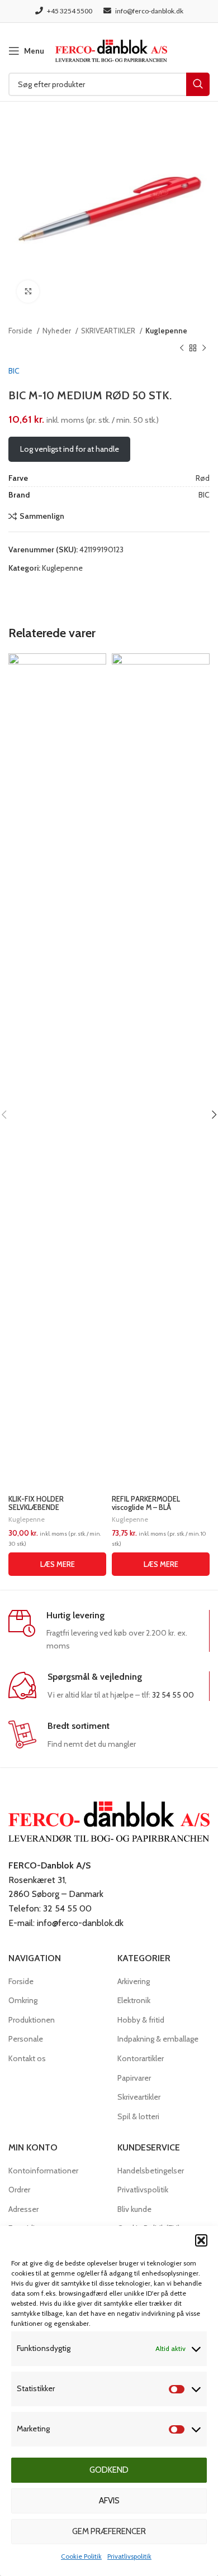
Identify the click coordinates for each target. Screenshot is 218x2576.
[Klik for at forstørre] (28, 291)
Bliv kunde (134, 2209)
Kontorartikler (141, 2058)
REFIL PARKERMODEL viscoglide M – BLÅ (146, 1503)
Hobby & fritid (141, 2020)
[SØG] (198, 84)
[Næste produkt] (204, 348)
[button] (201, 2240)
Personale (26, 2039)
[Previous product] (182, 348)
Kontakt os (27, 2058)
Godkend (109, 2470)
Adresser (23, 2209)
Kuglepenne (166, 331)
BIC (14, 371)
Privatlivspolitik (129, 2556)
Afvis (109, 2501)
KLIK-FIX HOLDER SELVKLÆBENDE (36, 1503)
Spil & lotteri (138, 2116)
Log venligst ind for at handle (70, 449)
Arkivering (134, 1981)
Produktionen (32, 2020)
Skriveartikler (139, 2097)
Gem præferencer (109, 2531)
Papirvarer (134, 2078)
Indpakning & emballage (158, 2039)
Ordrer (19, 2190)
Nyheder (58, 331)
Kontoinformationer (43, 2171)
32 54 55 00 (173, 1695)
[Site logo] (111, 50)
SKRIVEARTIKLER (109, 331)
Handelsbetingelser (151, 2171)
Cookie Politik (81, 2556)
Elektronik (134, 2000)
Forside (21, 331)
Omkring (23, 2000)
